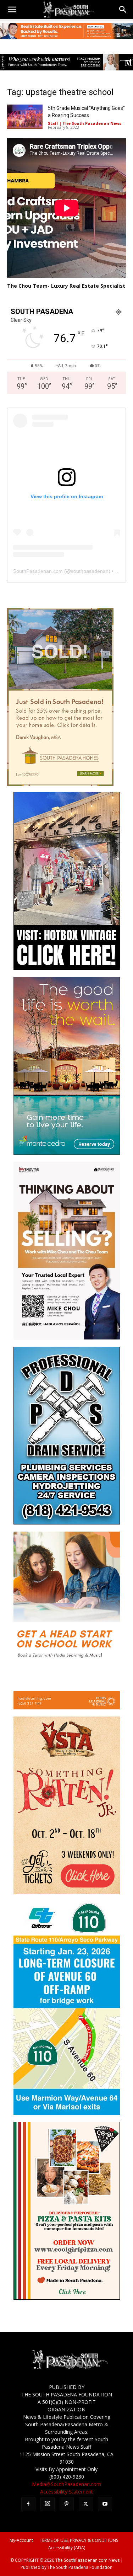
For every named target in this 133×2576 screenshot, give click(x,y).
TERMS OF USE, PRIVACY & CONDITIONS (79, 2540)
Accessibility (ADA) (67, 2548)
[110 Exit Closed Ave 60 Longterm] (67, 2113)
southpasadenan (90, 571)
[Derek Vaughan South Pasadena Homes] (60, 784)
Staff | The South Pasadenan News (85, 123)
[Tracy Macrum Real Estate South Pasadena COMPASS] (66, 62)
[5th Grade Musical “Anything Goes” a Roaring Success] (25, 117)
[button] (12, 10)
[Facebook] (28, 2504)
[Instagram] (48, 2504)
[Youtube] (105, 2504)
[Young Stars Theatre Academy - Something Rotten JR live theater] (67, 1892)
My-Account (21, 2540)
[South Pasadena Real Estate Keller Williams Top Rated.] (66, 31)
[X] (86, 2504)
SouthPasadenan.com (38, 571)
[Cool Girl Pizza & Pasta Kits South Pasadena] (67, 2298)
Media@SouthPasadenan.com (66, 2484)
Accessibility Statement (66, 2492)
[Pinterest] (67, 2504)
